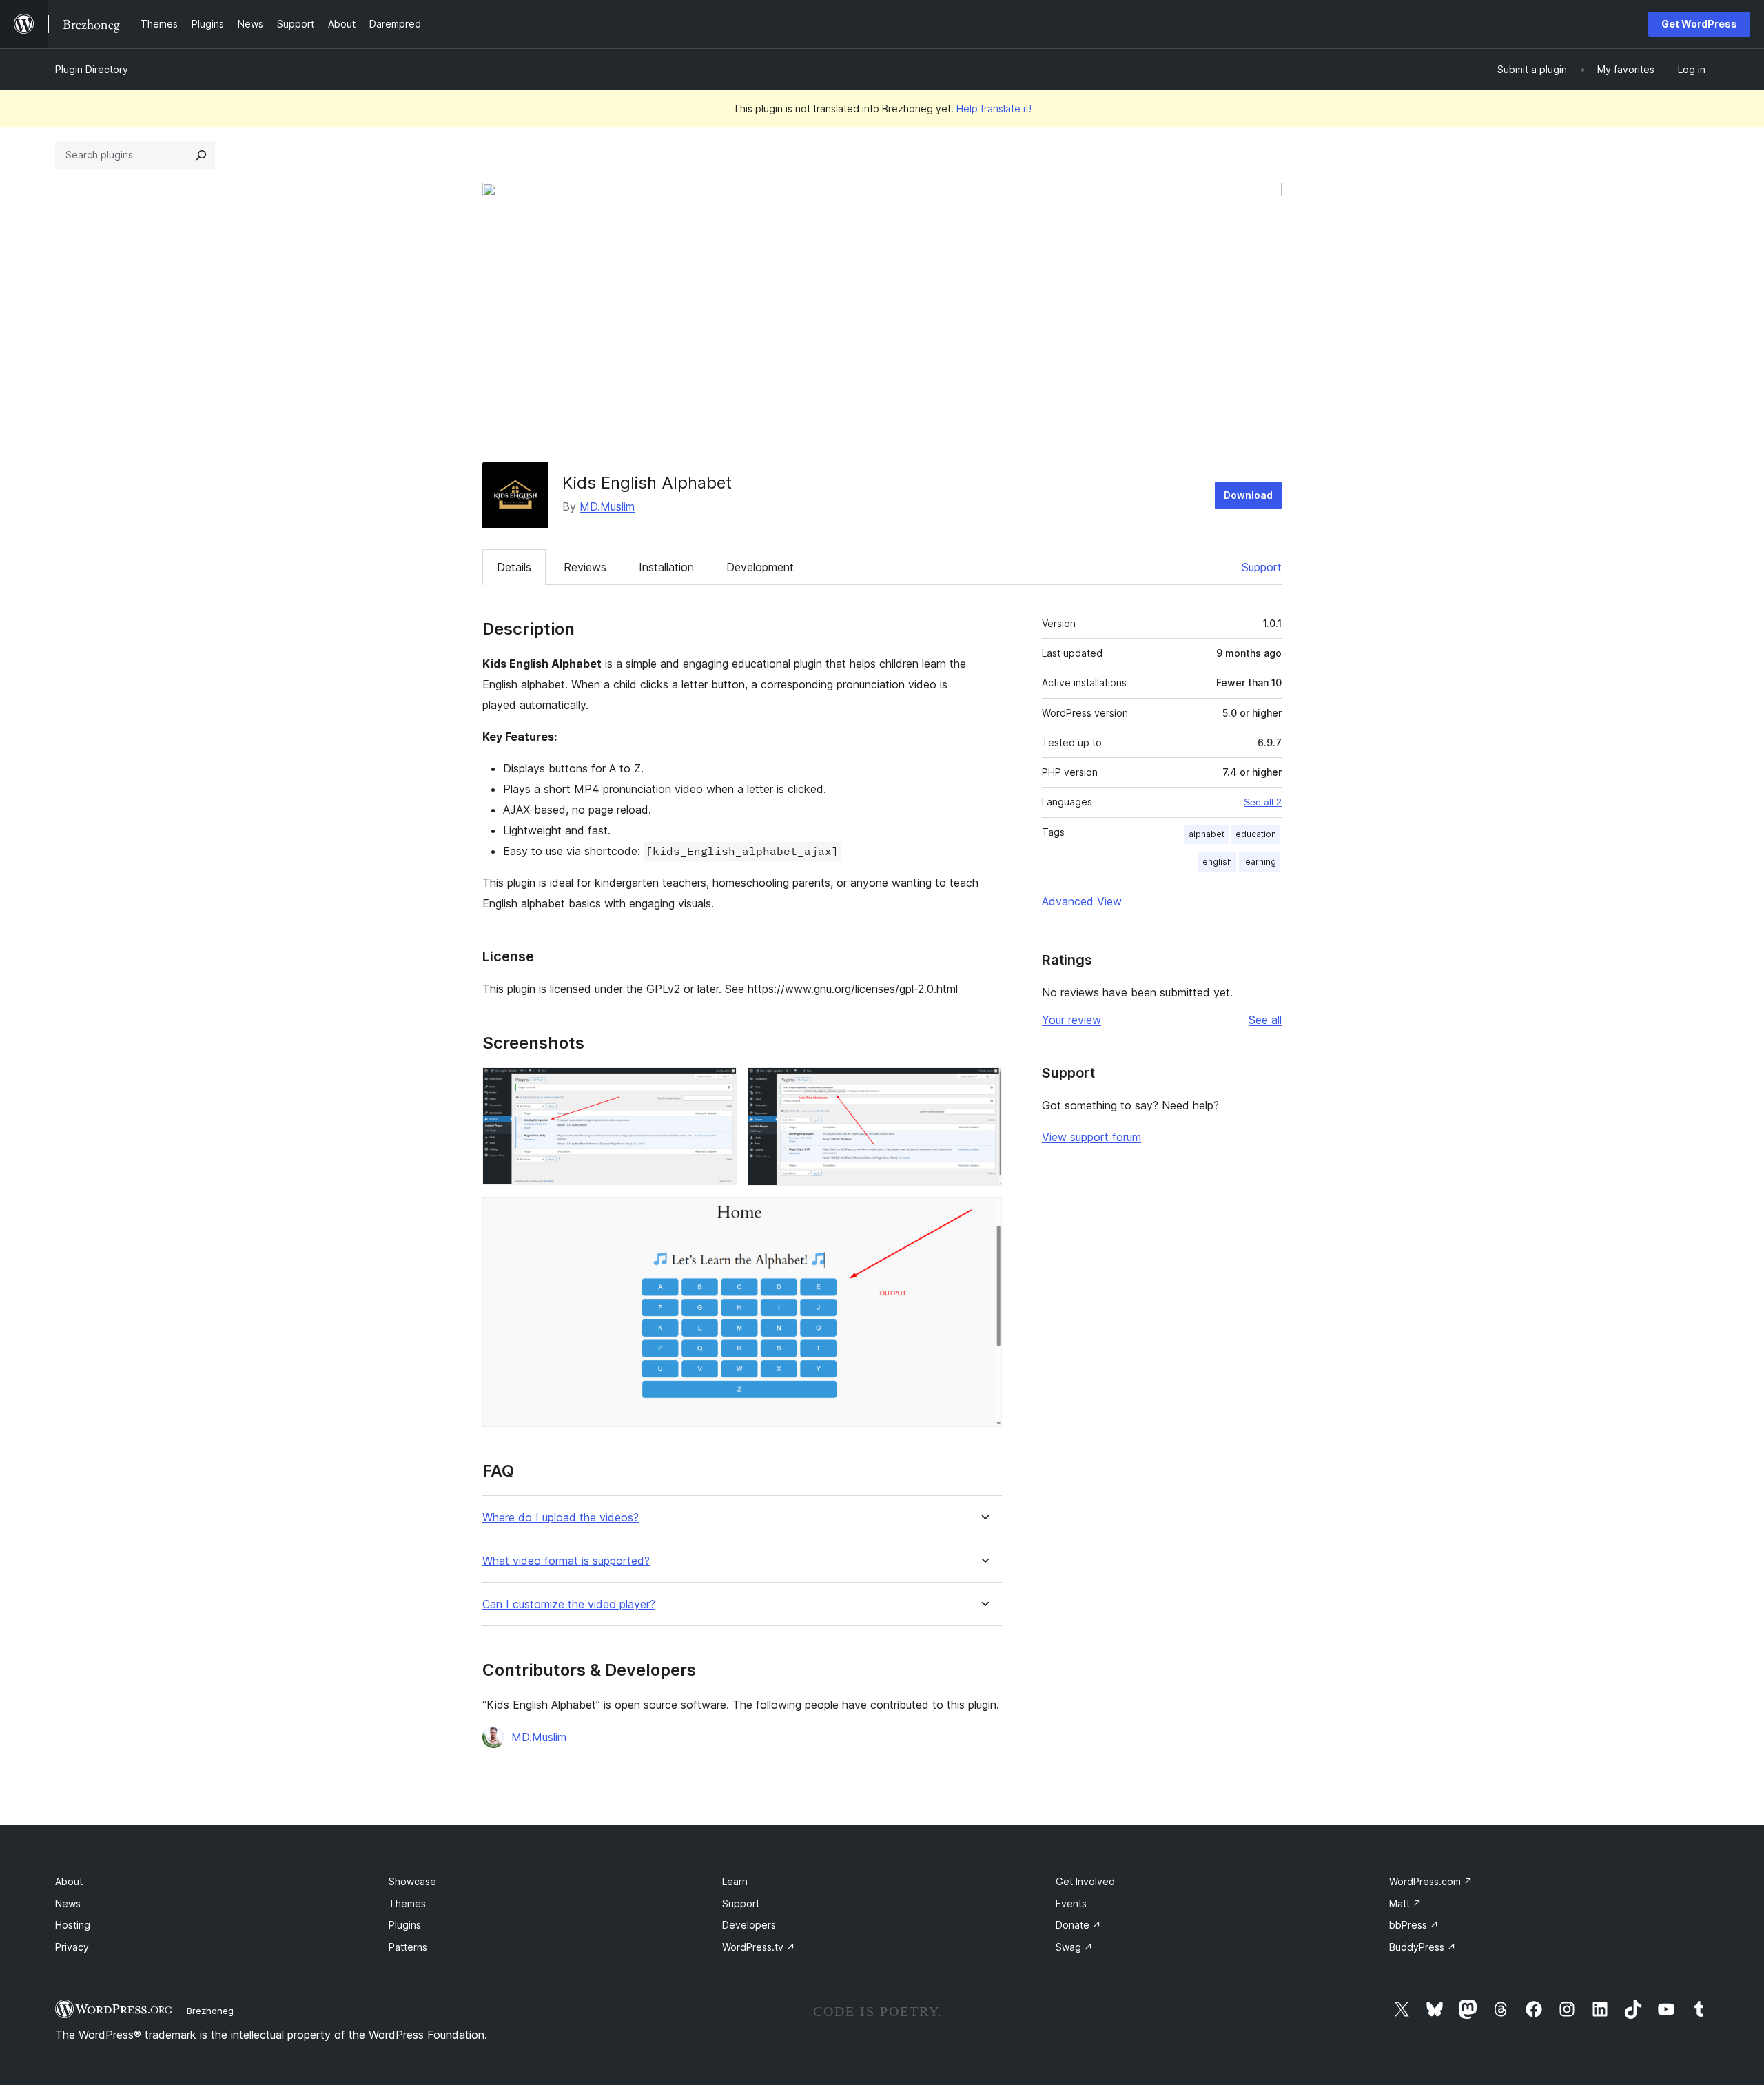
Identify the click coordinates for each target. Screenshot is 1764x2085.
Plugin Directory (92, 69)
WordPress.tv (759, 1947)
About (69, 1881)
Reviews (585, 567)
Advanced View (1082, 901)
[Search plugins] (201, 155)
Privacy (72, 1947)
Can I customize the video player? (569, 1604)
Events (1071, 1903)
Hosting (73, 1925)
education (1256, 834)
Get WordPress (1699, 24)
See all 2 (1263, 802)
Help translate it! (994, 109)
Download (1248, 495)
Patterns (408, 1947)
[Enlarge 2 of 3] (983, 1086)
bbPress (1414, 1925)
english (1217, 862)
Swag (1074, 1947)
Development (760, 567)
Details (514, 567)
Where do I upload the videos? (561, 1518)
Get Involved (1085, 1881)
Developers (749, 1925)
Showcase (412, 1881)
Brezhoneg (210, 2011)
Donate (1078, 1925)
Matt (1405, 1903)
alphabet (1207, 834)
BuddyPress (1423, 1947)
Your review (1071, 1020)
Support (1262, 567)
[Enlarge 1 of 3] (718, 1086)
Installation (666, 567)
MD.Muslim (607, 506)
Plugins (405, 1925)
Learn (735, 1881)
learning (1260, 862)
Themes (407, 1903)
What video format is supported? (566, 1561)
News (68, 1903)
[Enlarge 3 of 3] (983, 1215)
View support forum (1091, 1137)
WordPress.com (1431, 1881)
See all (1265, 1020)
